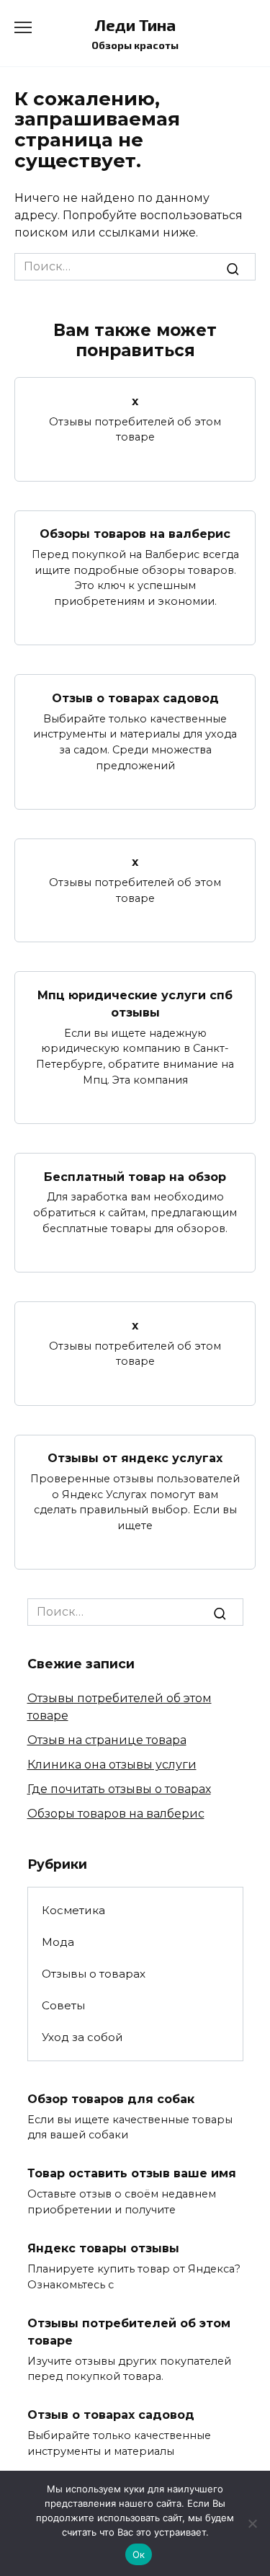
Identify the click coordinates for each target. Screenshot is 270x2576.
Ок (139, 2554)
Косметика (73, 1910)
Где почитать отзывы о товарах (119, 1789)
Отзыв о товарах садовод (135, 698)
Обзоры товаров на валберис (135, 534)
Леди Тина (135, 25)
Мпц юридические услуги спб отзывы (135, 1003)
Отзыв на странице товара (107, 1740)
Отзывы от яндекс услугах (135, 1458)
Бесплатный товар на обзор (135, 1176)
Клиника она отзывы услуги (112, 1765)
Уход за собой (82, 2037)
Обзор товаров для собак (111, 2098)
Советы (63, 2005)
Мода (58, 1942)
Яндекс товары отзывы (103, 2248)
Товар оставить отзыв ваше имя (132, 2173)
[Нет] (252, 2523)
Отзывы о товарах (94, 1974)
